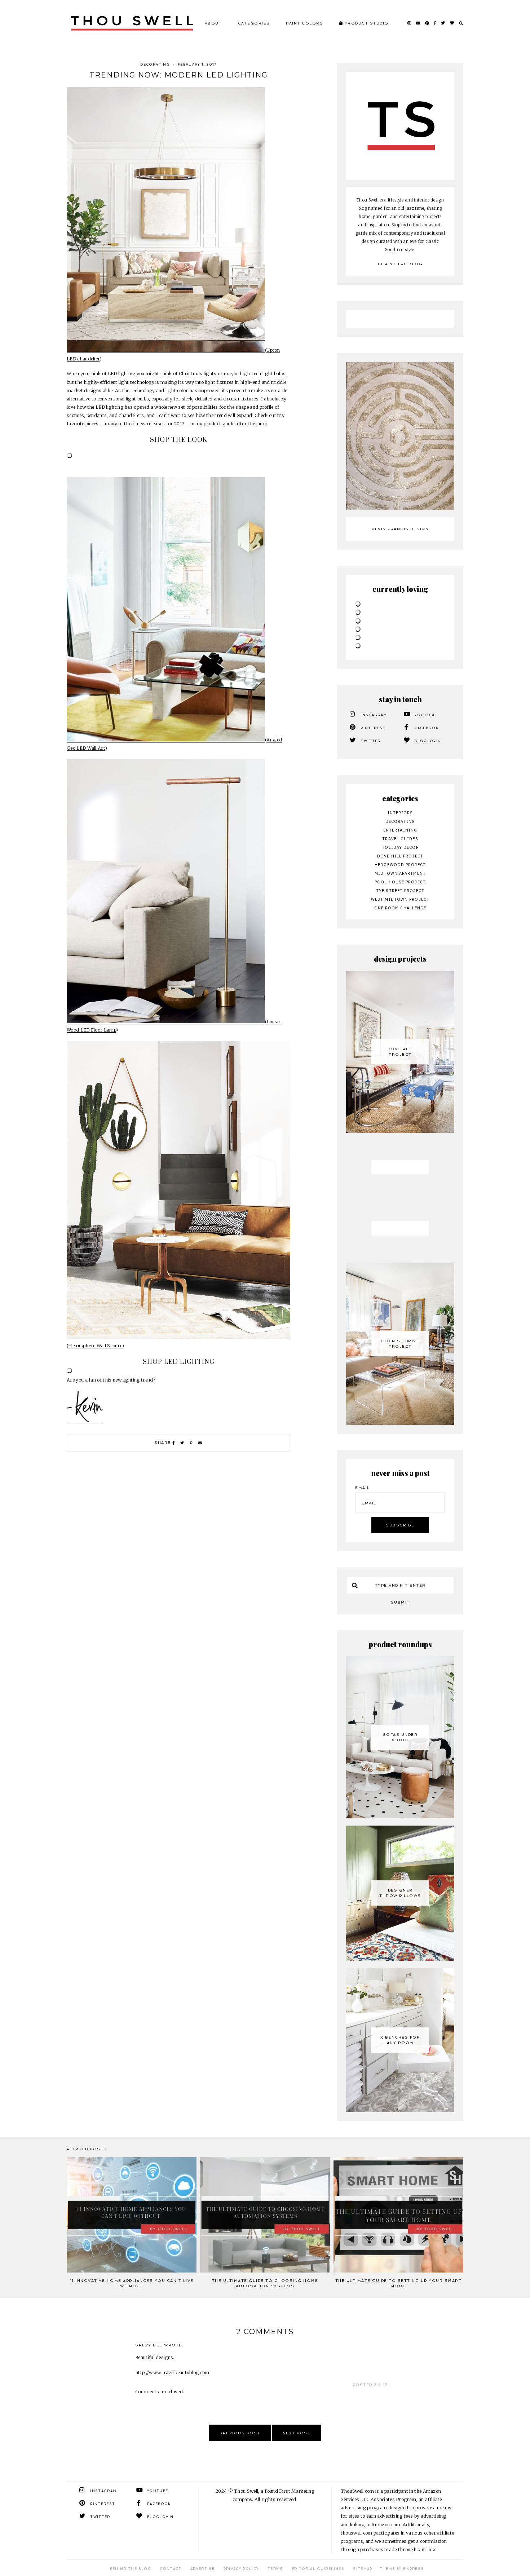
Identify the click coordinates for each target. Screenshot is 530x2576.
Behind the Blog (400, 264)
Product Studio (366, 23)
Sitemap (363, 2515)
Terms (275, 2515)
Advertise (202, 2515)
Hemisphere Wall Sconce (95, 1346)
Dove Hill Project (400, 856)
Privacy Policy (241, 2515)
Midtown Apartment (400, 873)
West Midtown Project (400, 899)
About (213, 23)
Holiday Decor (400, 847)
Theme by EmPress (402, 2515)
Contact (171, 2515)
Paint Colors (304, 23)
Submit (400, 1548)
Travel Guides (400, 839)
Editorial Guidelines (318, 2515)
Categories (254, 23)
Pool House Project (400, 882)
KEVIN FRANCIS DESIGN (400, 529)
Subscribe (400, 1471)
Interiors (400, 813)
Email (363, 1434)
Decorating (155, 65)
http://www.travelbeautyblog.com (172, 2318)
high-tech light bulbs (263, 374)
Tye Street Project (400, 891)
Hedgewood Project (400, 865)
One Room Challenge (400, 908)
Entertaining (400, 830)
